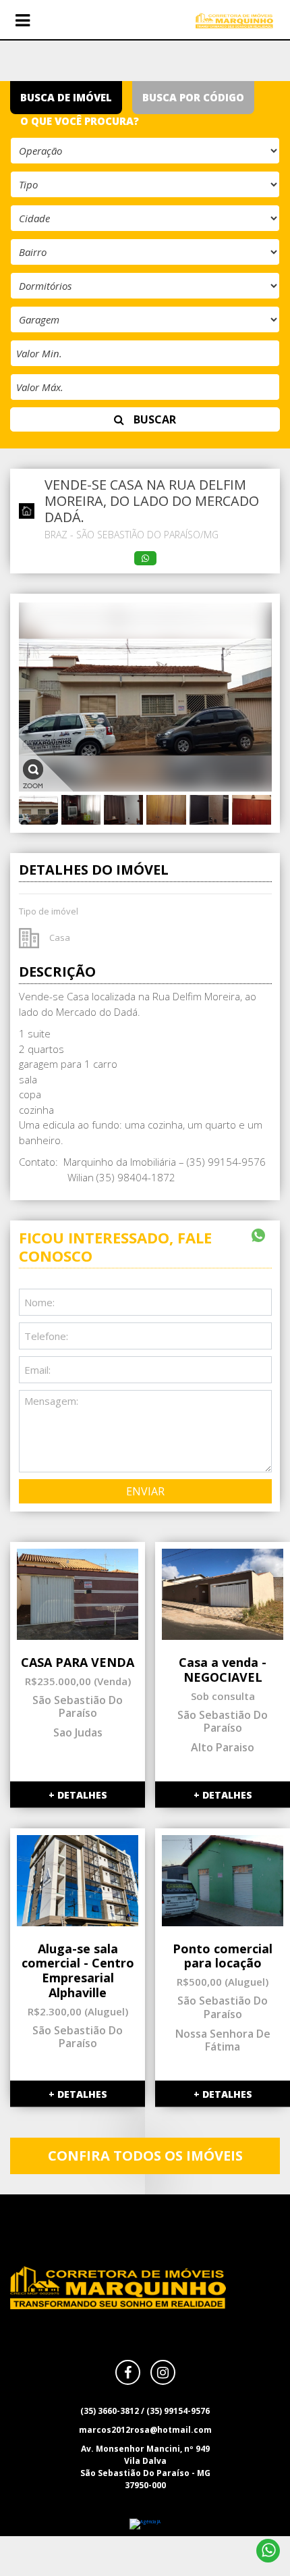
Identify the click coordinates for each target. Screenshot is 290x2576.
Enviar (145, 1491)
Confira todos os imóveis (145, 2156)
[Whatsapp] (268, 2551)
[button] (22, 21)
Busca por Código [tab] (193, 97)
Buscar (153, 419)
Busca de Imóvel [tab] (66, 97)
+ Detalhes (78, 1795)
